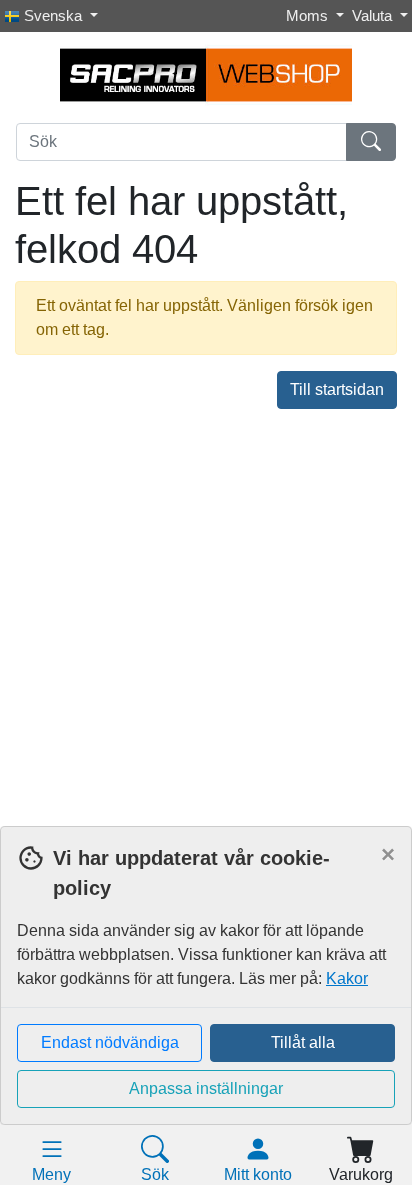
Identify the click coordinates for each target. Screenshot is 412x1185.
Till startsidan (337, 389)
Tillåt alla (303, 1042)
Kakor (347, 978)
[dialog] (206, 1005)
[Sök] (371, 142)
